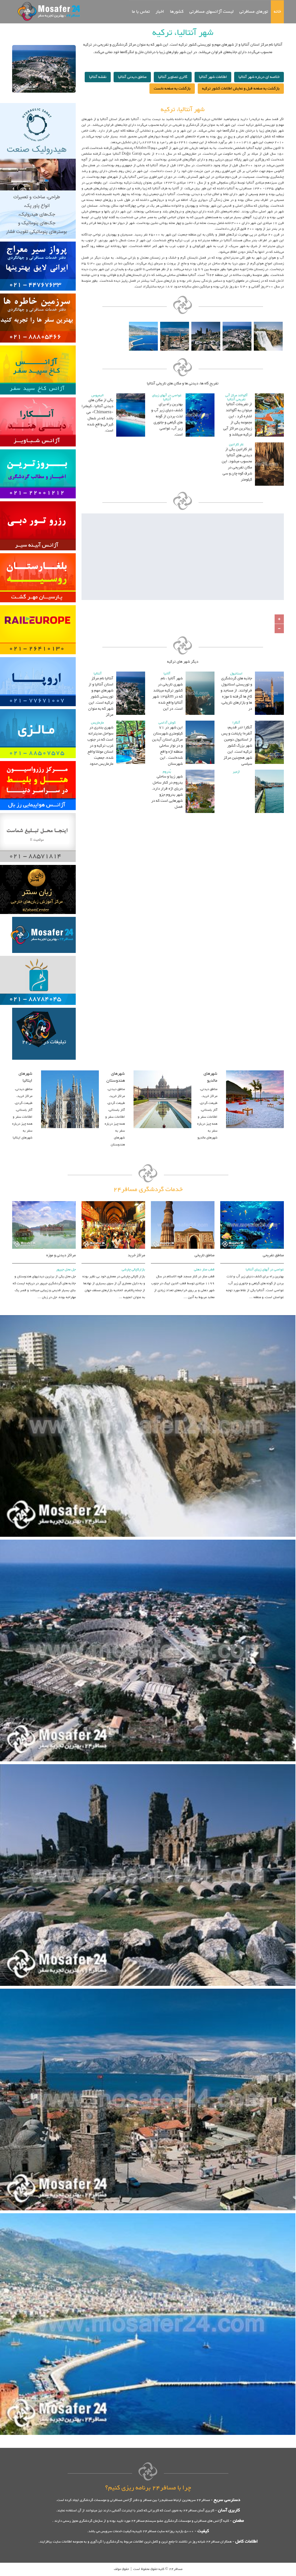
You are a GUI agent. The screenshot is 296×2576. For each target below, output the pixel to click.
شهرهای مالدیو (210, 1077)
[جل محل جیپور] (44, 1200)
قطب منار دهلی (204, 1270)
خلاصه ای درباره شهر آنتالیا (259, 77)
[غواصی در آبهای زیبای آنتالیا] (252, 1200)
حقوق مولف (121, 2569)
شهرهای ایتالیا (25, 1077)
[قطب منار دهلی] (183, 1200)
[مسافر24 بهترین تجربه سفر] (47, 11)
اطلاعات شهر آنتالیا (213, 77)
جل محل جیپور (66, 1270)
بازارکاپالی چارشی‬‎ (133, 1270)
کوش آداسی (167, 723)
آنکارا (236, 723)
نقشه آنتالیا (98, 77)
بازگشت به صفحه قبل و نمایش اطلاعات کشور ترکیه (241, 89)
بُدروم (167, 772)
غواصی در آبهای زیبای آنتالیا (167, 397)
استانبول (236, 674)
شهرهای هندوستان (116, 1077)
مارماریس (97, 723)
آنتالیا (98, 674)
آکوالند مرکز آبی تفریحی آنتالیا (236, 397)
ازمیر (236, 772)
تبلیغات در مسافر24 (44, 1042)
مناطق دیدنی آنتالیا (132, 77)
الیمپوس (98, 395)
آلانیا (167, 674)
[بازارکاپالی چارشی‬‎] (113, 1200)
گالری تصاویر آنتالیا (173, 77)
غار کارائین (236, 444)
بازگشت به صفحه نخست (172, 89)
